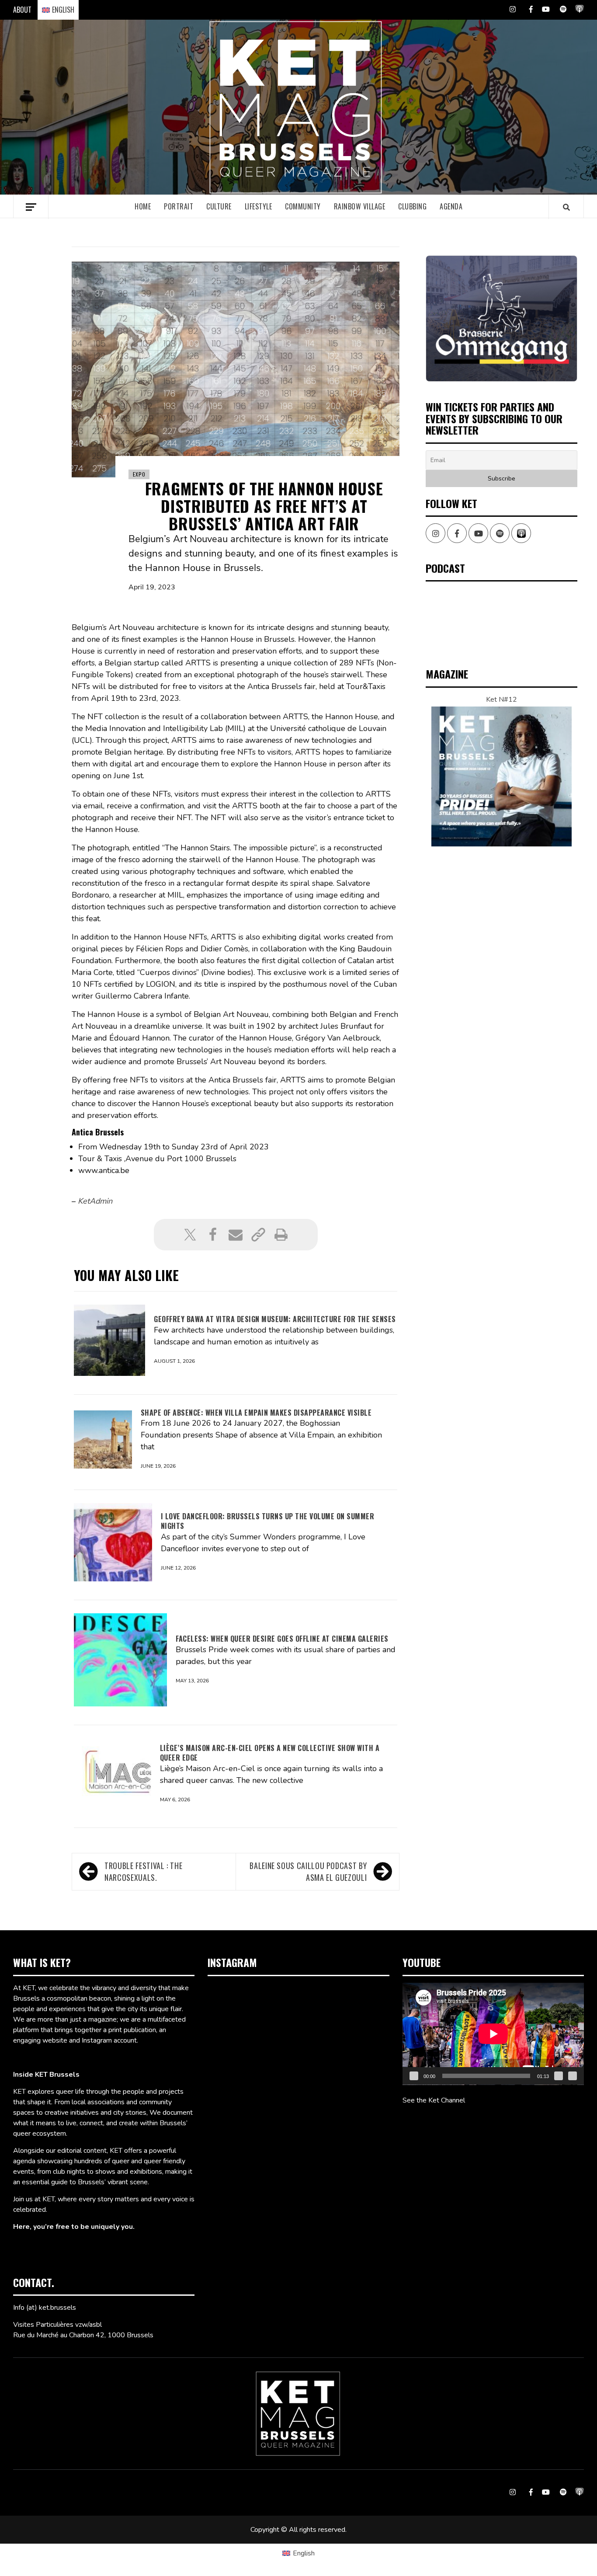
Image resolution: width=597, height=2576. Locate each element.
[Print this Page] (281, 1235)
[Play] (414, 2076)
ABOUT (22, 10)
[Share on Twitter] (190, 1235)
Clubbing (412, 206)
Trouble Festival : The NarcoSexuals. (143, 1871)
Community (303, 206)
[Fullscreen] (573, 2076)
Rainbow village (360, 206)
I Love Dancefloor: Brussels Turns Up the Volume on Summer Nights (268, 1521)
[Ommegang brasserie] (502, 319)
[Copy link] (258, 1235)
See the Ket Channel (434, 2100)
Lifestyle (259, 206)
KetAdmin (95, 1201)
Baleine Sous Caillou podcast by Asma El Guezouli (308, 1871)
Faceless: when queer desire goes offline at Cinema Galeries (282, 1639)
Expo (139, 474)
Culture (219, 206)
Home (143, 206)
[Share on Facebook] (213, 1235)
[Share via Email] (236, 1235)
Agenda (451, 206)
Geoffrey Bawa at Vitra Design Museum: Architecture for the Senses (275, 1319)
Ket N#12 (502, 700)
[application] (493, 2034)
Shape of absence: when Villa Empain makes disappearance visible (256, 1413)
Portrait (179, 206)
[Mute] (559, 2076)
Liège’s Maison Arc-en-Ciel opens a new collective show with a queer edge (270, 1753)
